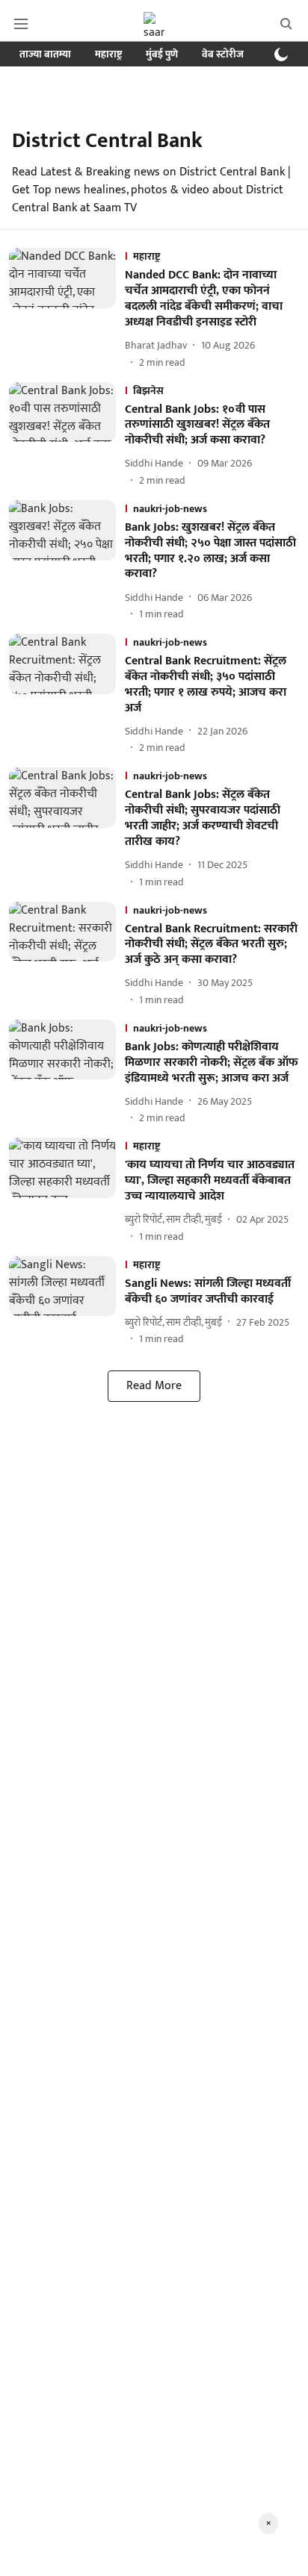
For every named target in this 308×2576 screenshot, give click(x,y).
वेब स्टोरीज (223, 54)
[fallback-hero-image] (67, 309)
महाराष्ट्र (108, 54)
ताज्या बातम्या (45, 54)
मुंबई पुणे (162, 54)
